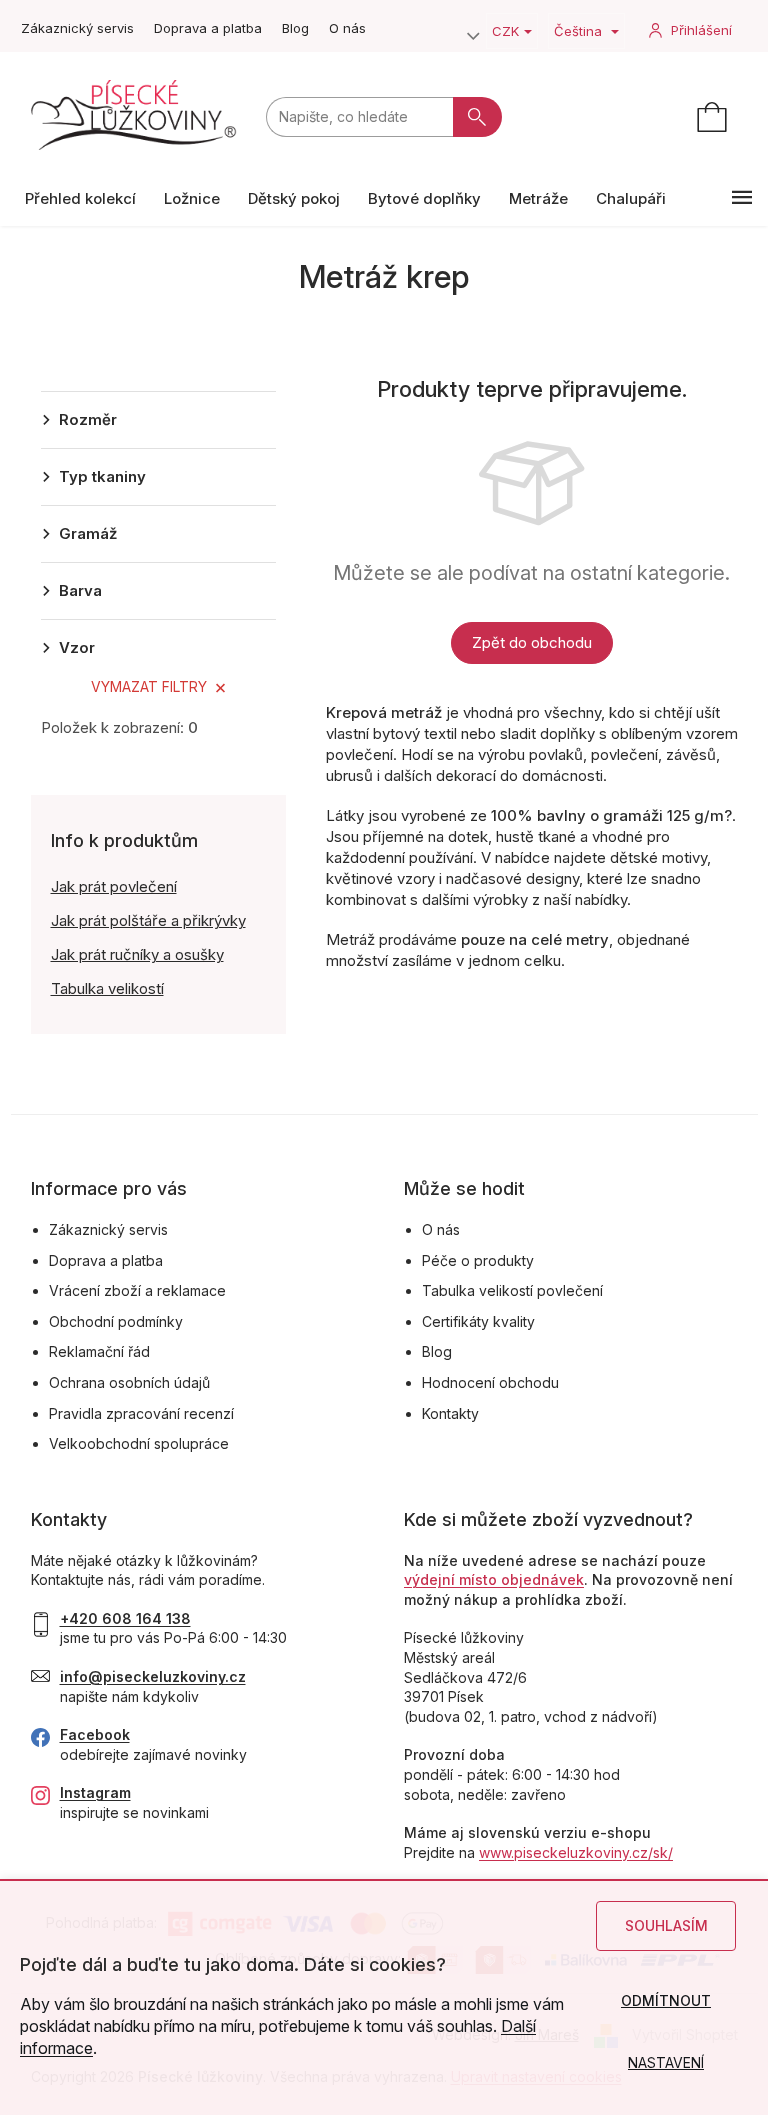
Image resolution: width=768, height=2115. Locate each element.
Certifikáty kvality (478, 1321)
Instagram (95, 1792)
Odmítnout (666, 2000)
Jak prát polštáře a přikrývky (148, 920)
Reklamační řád (99, 1351)
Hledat (477, 117)
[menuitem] (80, 198)
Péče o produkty (478, 1260)
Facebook (95, 1734)
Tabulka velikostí (107, 988)
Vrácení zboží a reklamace (137, 1290)
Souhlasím (666, 1925)
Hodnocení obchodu (490, 1382)
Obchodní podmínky (116, 1321)
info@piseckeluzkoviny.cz (153, 1676)
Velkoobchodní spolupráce (139, 1443)
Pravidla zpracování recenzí (141, 1413)
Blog (295, 28)
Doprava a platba (208, 28)
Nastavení (666, 2062)
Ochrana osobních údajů (129, 1382)
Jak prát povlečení (114, 886)
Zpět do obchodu (532, 642)
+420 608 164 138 (125, 1618)
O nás (347, 28)
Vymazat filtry (149, 686)
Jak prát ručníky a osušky (137, 954)
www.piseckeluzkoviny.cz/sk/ (576, 1852)
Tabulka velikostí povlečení (512, 1290)
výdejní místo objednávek (494, 1579)
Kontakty (450, 1413)
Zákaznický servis (77, 28)
